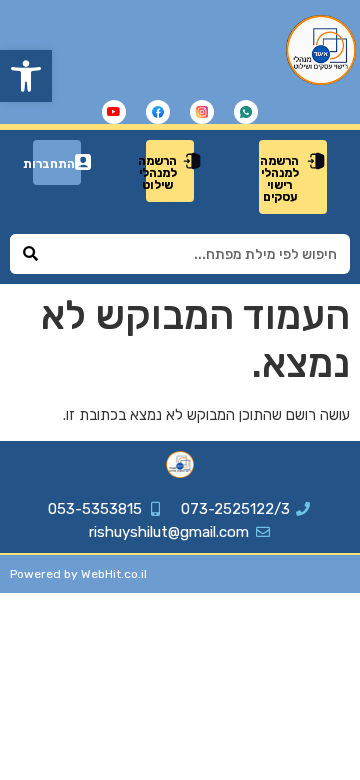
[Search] (30, 254)
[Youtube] (114, 112)
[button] (26, 76)
